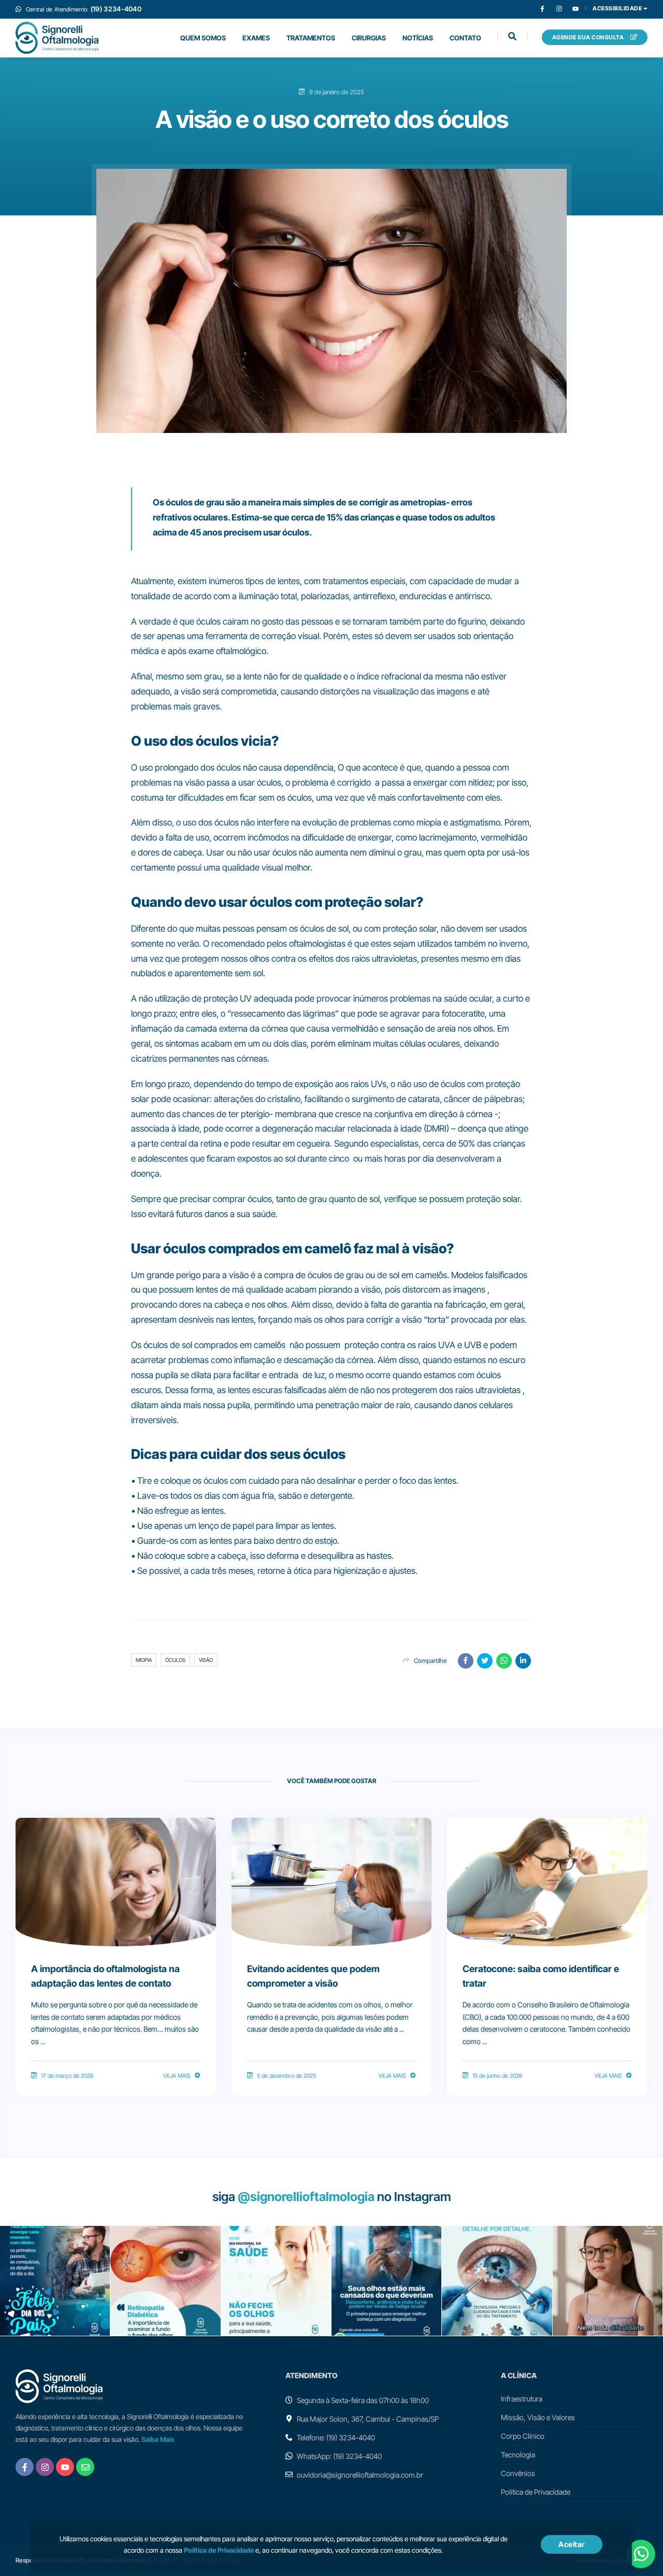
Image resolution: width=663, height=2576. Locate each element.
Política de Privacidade (536, 2492)
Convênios (518, 2473)
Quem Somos (203, 38)
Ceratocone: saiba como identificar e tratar (541, 1976)
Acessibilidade (618, 9)
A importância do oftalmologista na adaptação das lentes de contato (105, 1976)
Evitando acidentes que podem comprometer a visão (313, 1976)
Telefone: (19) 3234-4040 (336, 2437)
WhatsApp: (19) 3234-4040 (339, 2456)
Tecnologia (518, 2455)
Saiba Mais (158, 2439)
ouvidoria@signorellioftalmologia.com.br (360, 2475)
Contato (465, 38)
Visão (206, 1660)
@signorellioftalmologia (306, 2197)
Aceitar (572, 2544)
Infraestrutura (522, 2399)
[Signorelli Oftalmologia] (57, 38)
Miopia (144, 1660)
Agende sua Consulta (589, 37)
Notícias (418, 38)
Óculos (175, 1660)
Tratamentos (311, 38)
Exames (256, 38)
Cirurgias (369, 38)
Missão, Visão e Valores (538, 2417)
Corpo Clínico (523, 2436)
